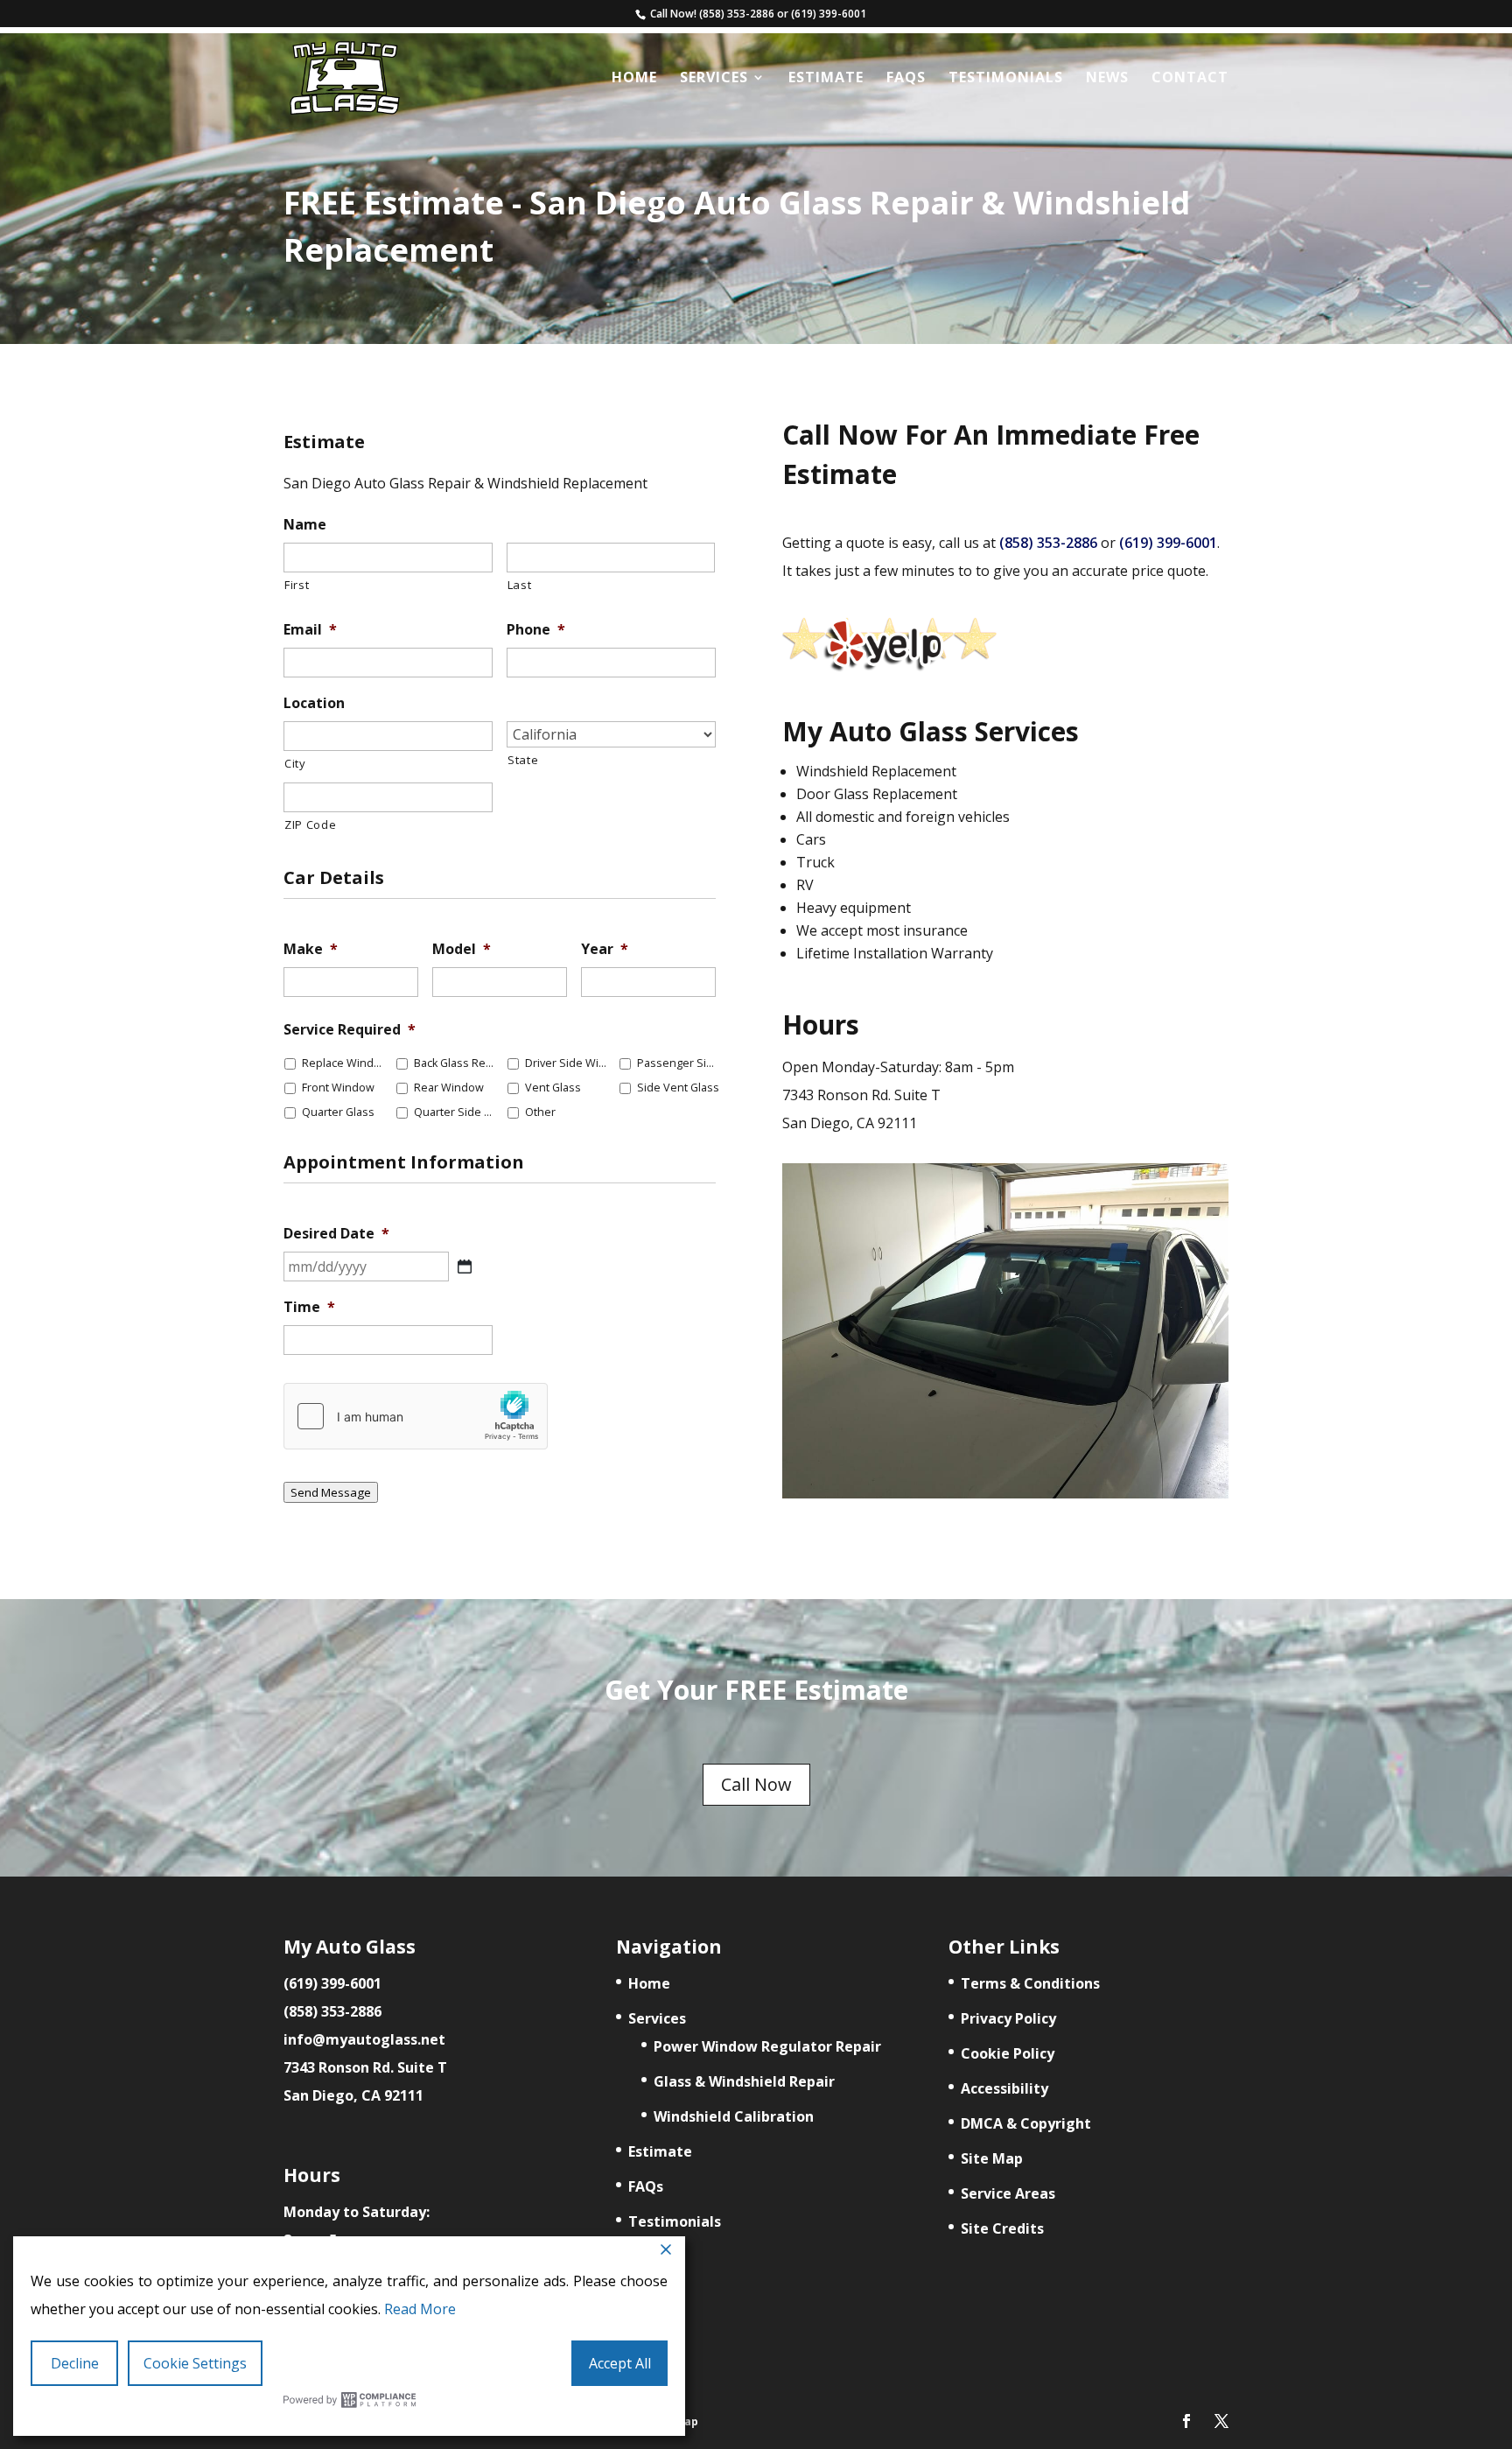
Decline (75, 2363)
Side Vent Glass (678, 1088)
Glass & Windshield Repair (744, 2081)
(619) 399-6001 (829, 14)
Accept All (620, 2363)
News (1107, 79)
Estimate (826, 79)
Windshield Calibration (734, 2116)
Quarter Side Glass (456, 1112)
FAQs (906, 79)
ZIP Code (310, 825)
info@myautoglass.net (364, 2039)
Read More (420, 2309)
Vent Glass (553, 1088)
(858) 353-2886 (737, 14)
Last (520, 585)
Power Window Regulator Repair (767, 2046)
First (297, 585)
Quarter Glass (338, 1112)
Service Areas (1008, 2193)
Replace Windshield (344, 1063)
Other (540, 1112)
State (523, 760)
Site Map (992, 2158)
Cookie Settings (195, 2363)
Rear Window (449, 1088)
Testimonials (1006, 79)
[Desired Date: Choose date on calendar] (465, 1267)
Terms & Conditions (1030, 1983)
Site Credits (1002, 2228)
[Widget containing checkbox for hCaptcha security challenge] (416, 1416)
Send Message (331, 1492)
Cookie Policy (1008, 2053)
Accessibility (1004, 2088)
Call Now (756, 1784)
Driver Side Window (567, 1063)
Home (634, 79)
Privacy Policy (1008, 2018)
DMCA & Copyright (1026, 2123)
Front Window (338, 1088)
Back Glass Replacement (456, 1063)
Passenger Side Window (679, 1063)
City (295, 763)
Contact (1190, 79)
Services (714, 79)
